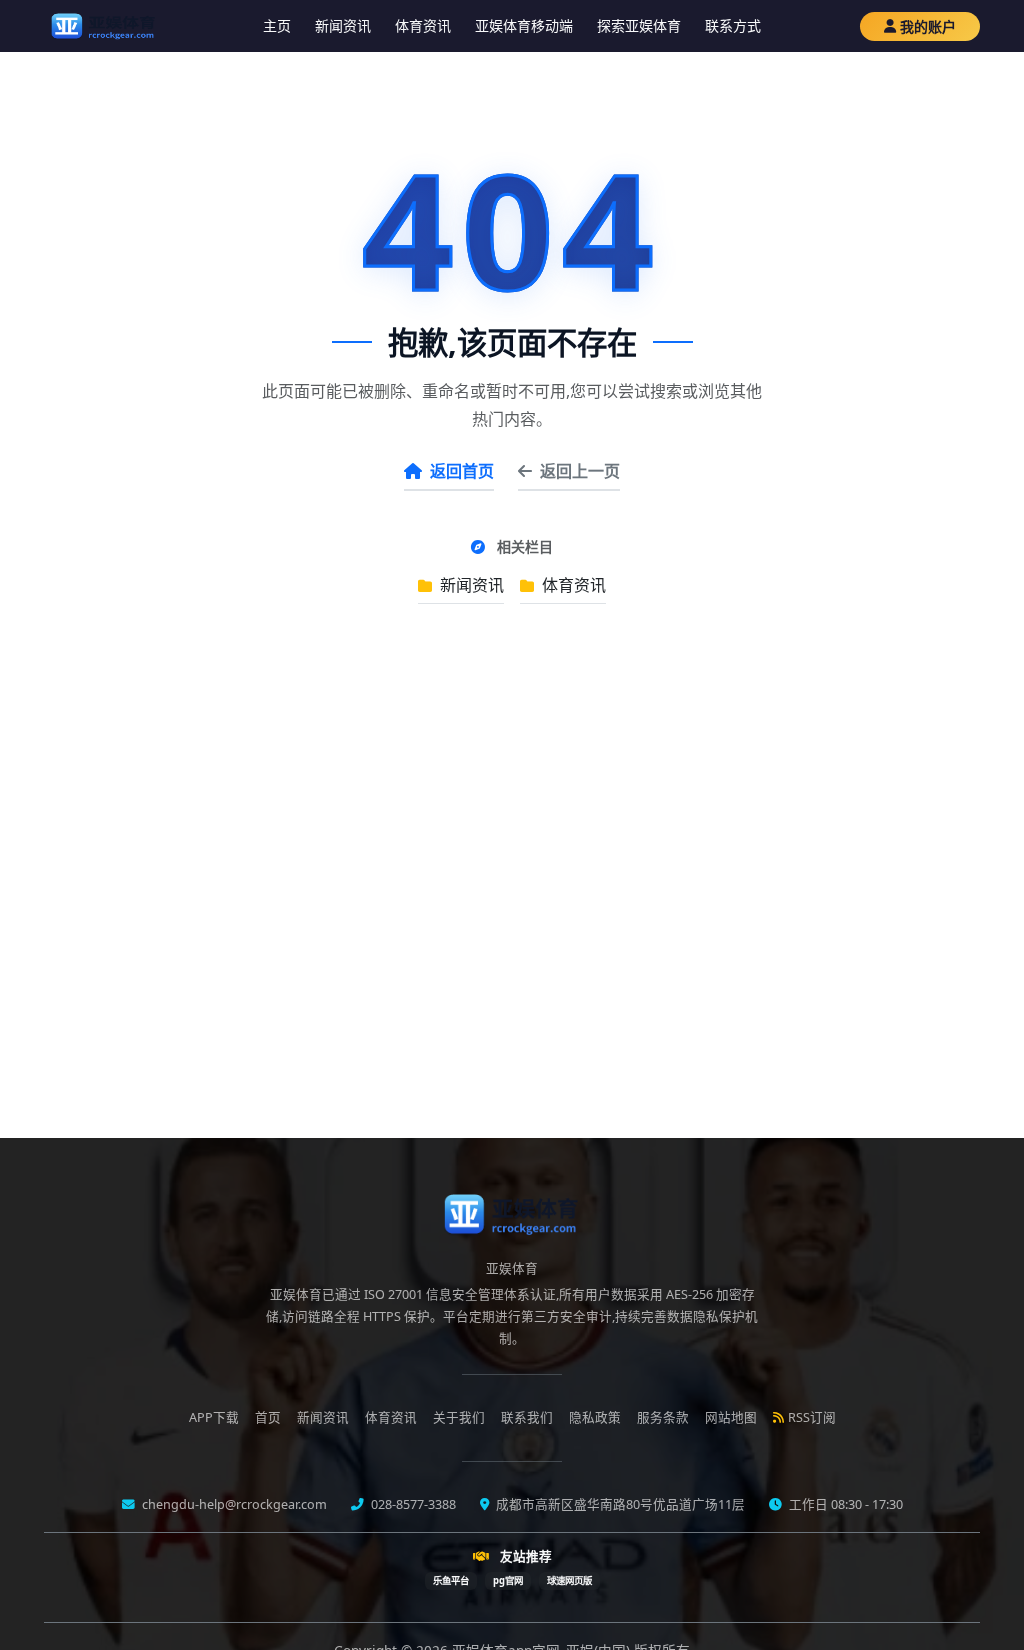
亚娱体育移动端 (524, 25)
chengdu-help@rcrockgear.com (233, 1504)
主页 (277, 25)
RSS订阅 (812, 1417)
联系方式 (733, 25)
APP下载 (214, 1417)
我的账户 (928, 26)
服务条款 (663, 1417)
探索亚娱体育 (639, 25)
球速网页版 (569, 1580)
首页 (268, 1417)
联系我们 (527, 1417)
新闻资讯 (343, 25)
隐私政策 (595, 1417)
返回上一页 (580, 471)
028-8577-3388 (412, 1504)
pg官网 (508, 1580)
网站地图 (731, 1417)
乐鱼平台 (451, 1580)
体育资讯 (423, 25)
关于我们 (459, 1417)
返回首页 (462, 471)
